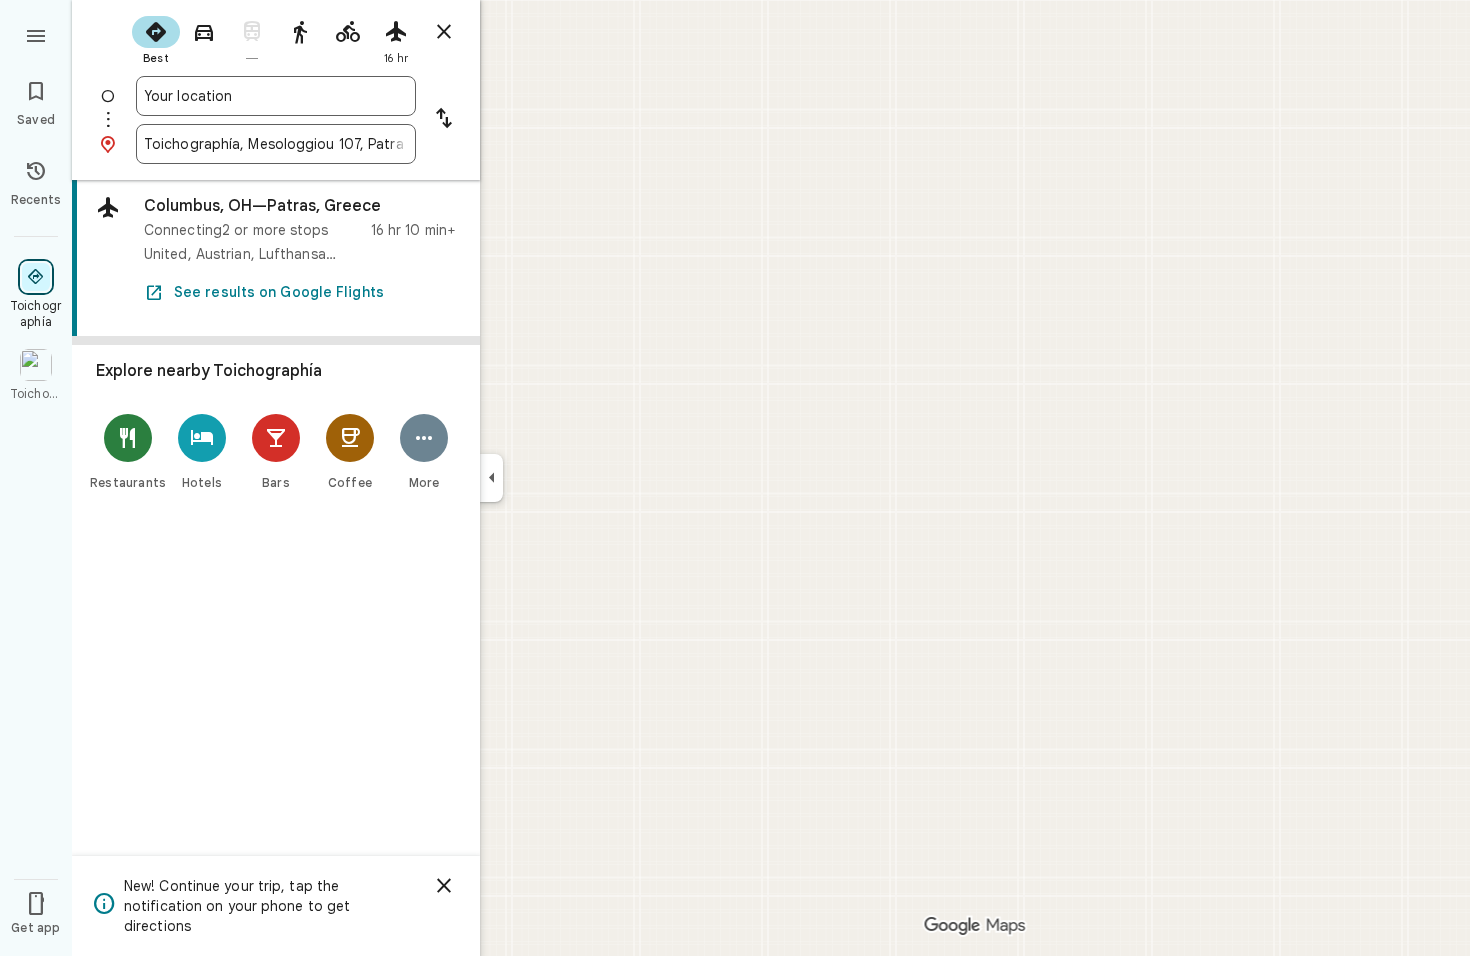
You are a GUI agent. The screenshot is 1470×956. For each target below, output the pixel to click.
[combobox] (276, 96)
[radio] (156, 38)
